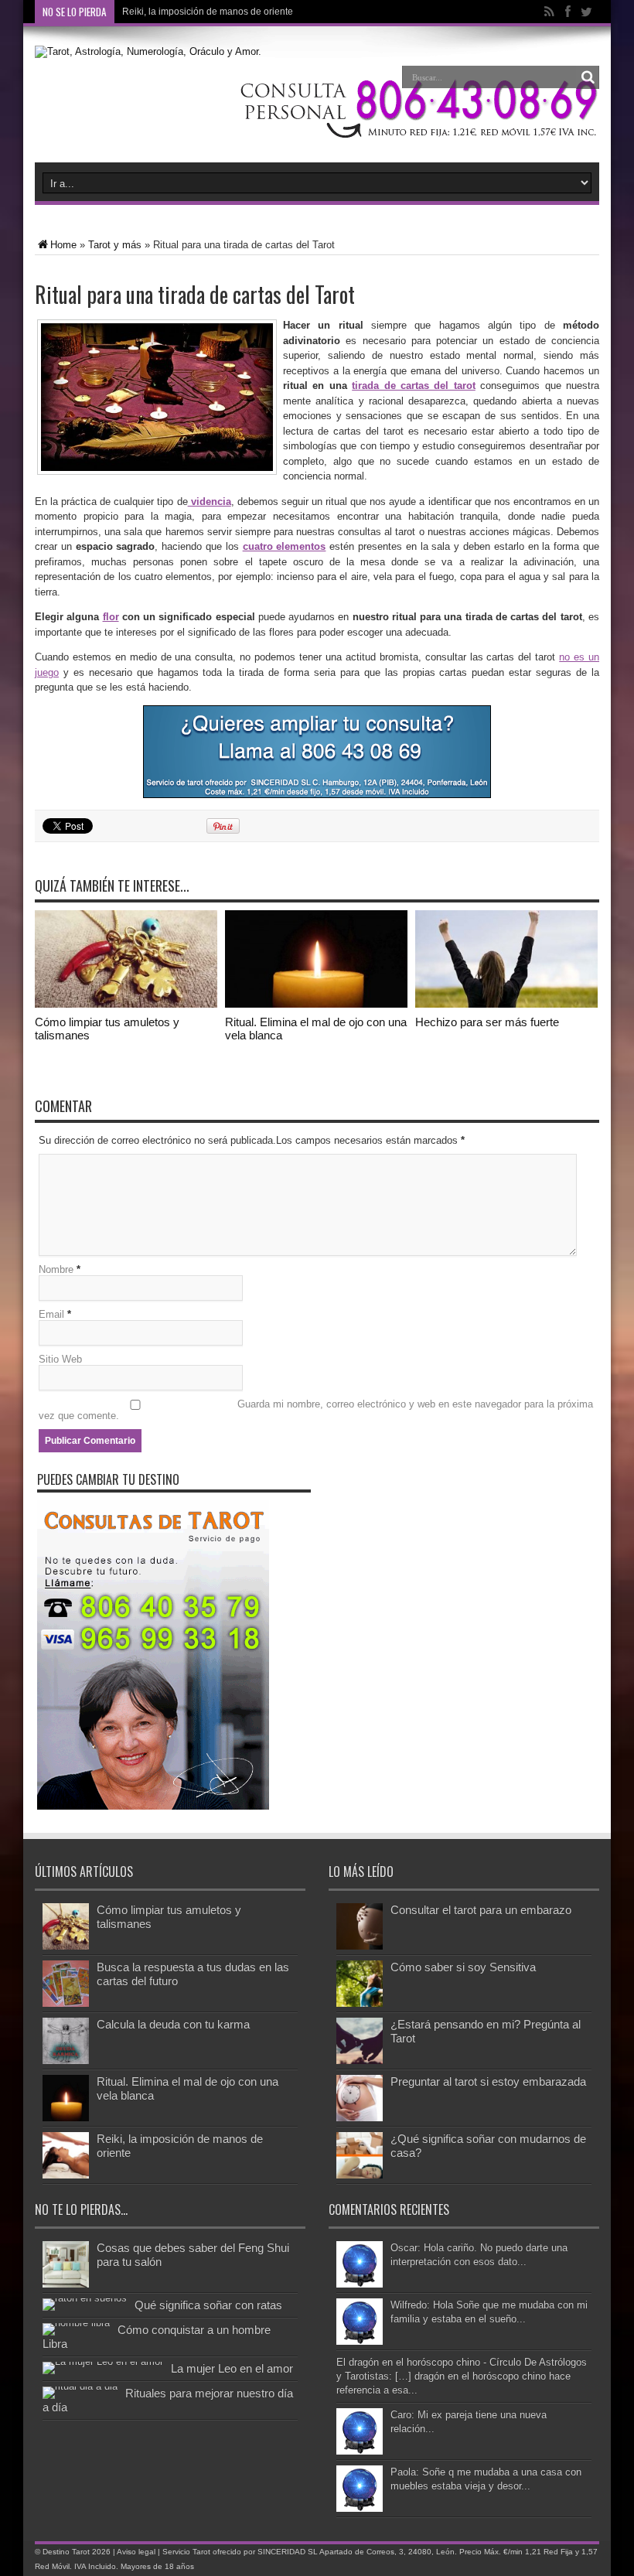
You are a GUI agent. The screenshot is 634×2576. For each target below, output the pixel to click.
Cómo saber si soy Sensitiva (463, 1967)
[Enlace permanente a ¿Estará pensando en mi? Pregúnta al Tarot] (360, 2061)
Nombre (56, 1269)
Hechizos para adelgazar (175, 12)
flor (111, 617)
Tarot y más (115, 245)
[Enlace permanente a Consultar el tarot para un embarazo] (360, 1946)
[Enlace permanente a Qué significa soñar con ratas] (85, 2298)
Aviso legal (136, 2552)
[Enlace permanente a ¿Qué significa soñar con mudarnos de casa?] (360, 2175)
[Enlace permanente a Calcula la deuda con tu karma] (66, 2061)
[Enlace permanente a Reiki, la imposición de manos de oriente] (66, 2175)
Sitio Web (60, 1359)
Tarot (81, 2552)
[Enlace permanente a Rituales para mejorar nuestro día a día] (80, 2386)
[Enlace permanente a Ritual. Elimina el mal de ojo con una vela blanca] (316, 1004)
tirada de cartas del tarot (414, 386)
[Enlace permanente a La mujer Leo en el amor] (103, 2361)
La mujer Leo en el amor (232, 2368)
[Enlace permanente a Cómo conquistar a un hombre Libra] (76, 2323)
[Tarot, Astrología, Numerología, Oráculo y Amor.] (148, 51)
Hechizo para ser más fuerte (487, 1022)
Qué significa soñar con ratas (208, 2305)
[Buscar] (588, 77)
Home (63, 245)
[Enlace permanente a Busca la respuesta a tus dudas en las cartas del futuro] (66, 2003)
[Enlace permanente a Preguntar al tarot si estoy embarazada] (360, 2118)
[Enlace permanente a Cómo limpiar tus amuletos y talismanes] (126, 1004)
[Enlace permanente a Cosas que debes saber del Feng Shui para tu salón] (66, 2284)
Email (51, 1314)
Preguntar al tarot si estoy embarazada (488, 2081)
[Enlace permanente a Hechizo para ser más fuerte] (506, 1004)
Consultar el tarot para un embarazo (481, 1910)
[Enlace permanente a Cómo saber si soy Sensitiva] (360, 2003)
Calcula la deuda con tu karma (173, 2024)
